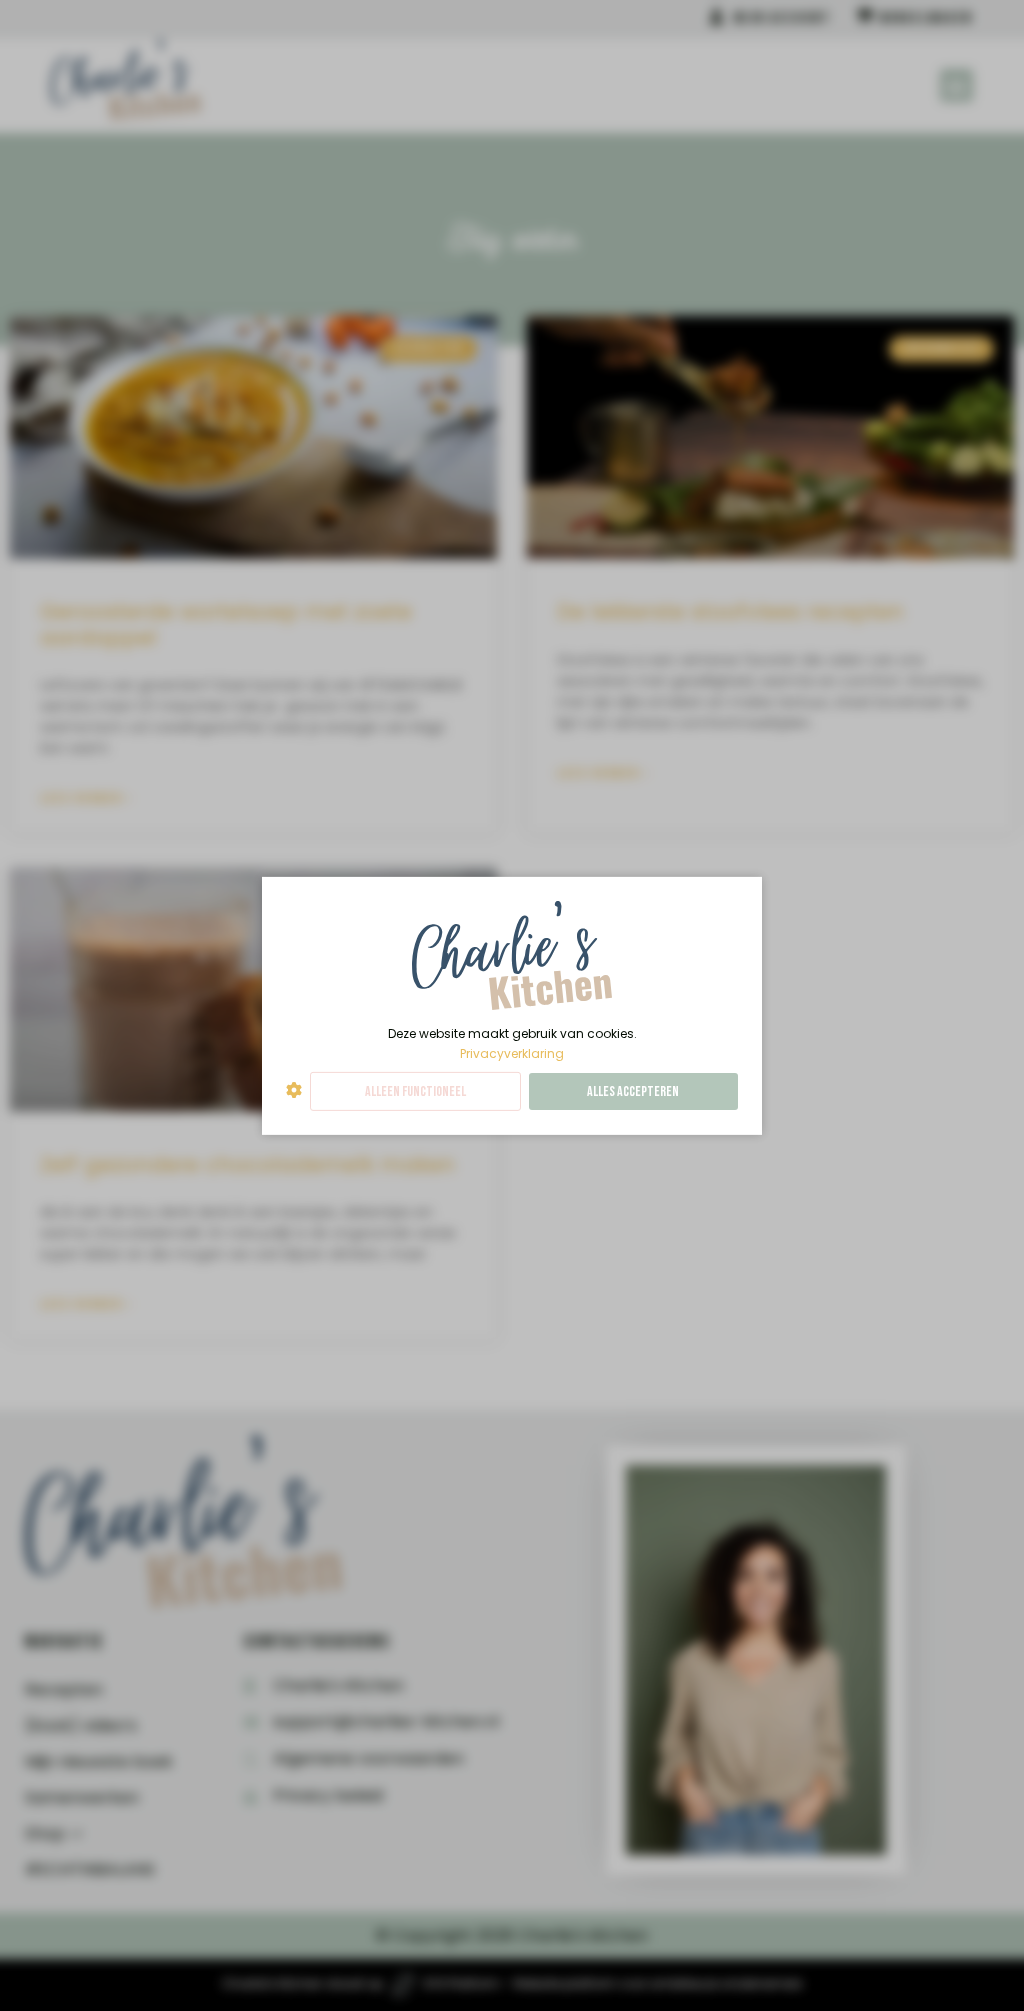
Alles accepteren (633, 1091)
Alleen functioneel (415, 1091)
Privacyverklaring (512, 1052)
